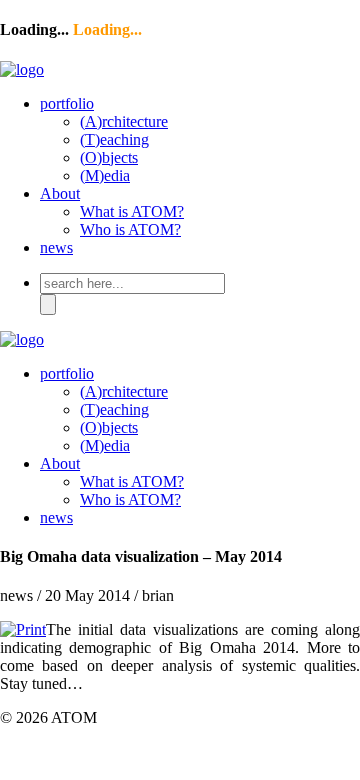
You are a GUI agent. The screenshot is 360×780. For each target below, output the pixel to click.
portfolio (67, 103)
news (56, 247)
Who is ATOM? (130, 229)
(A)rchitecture (124, 121)
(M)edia (105, 175)
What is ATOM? (132, 211)
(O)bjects (109, 157)
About (60, 193)
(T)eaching (114, 139)
